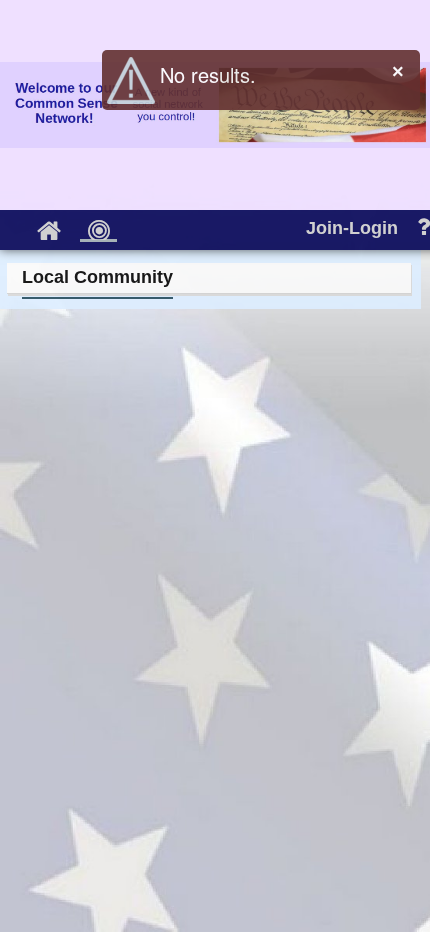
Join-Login (352, 228)
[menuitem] (48, 226)
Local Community (97, 277)
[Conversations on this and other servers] (98, 228)
